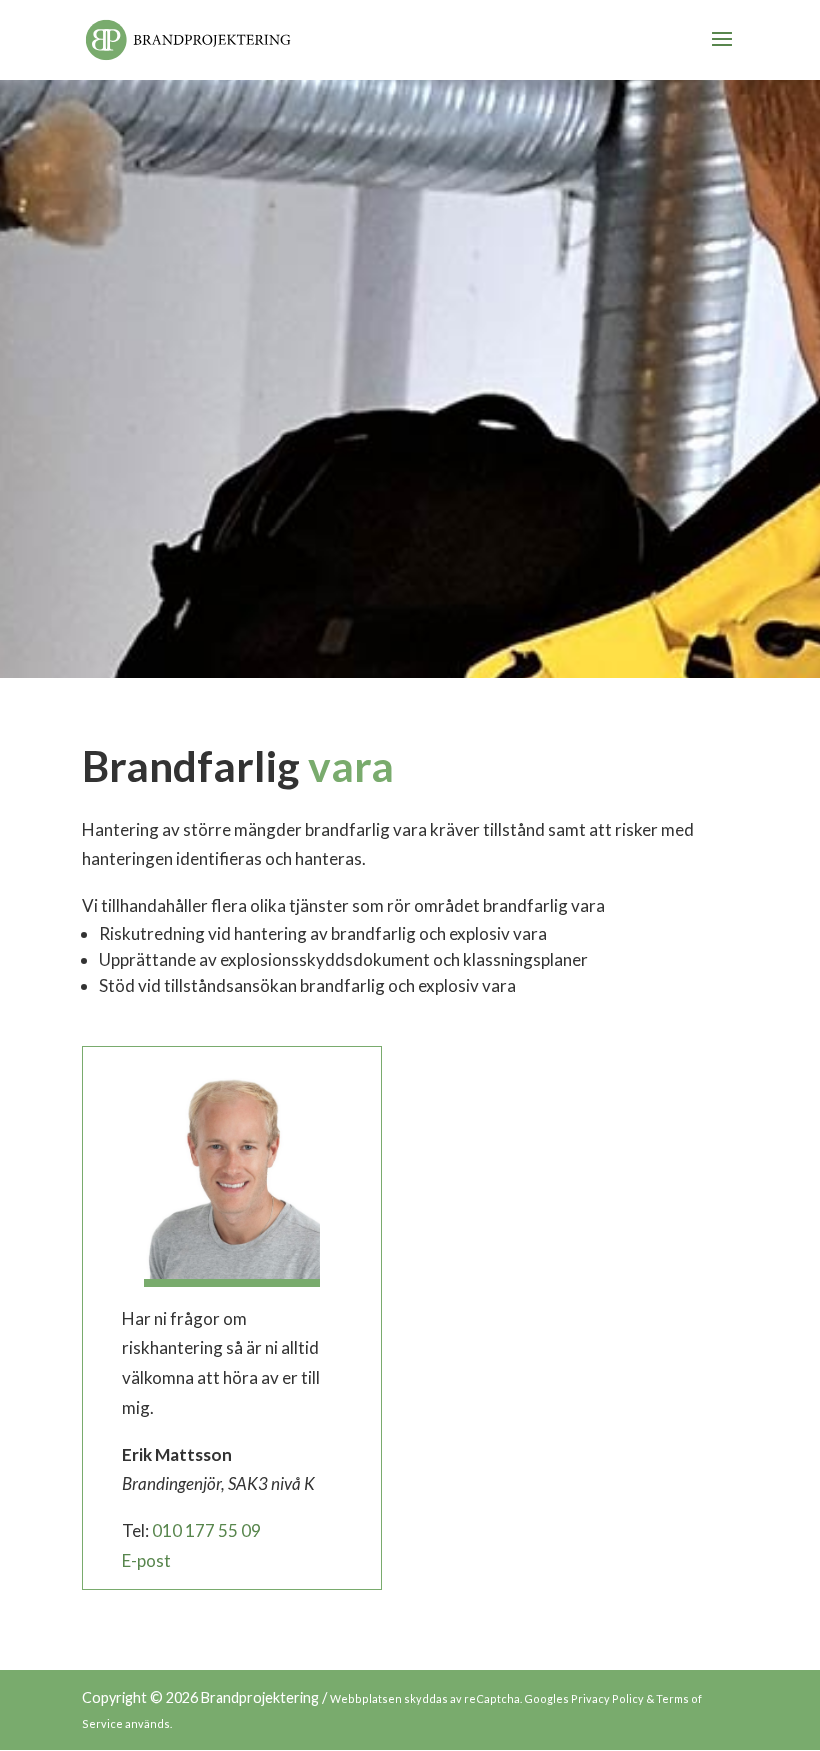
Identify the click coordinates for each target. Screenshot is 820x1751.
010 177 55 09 (206, 1530)
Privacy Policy (607, 1698)
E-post (146, 1560)
